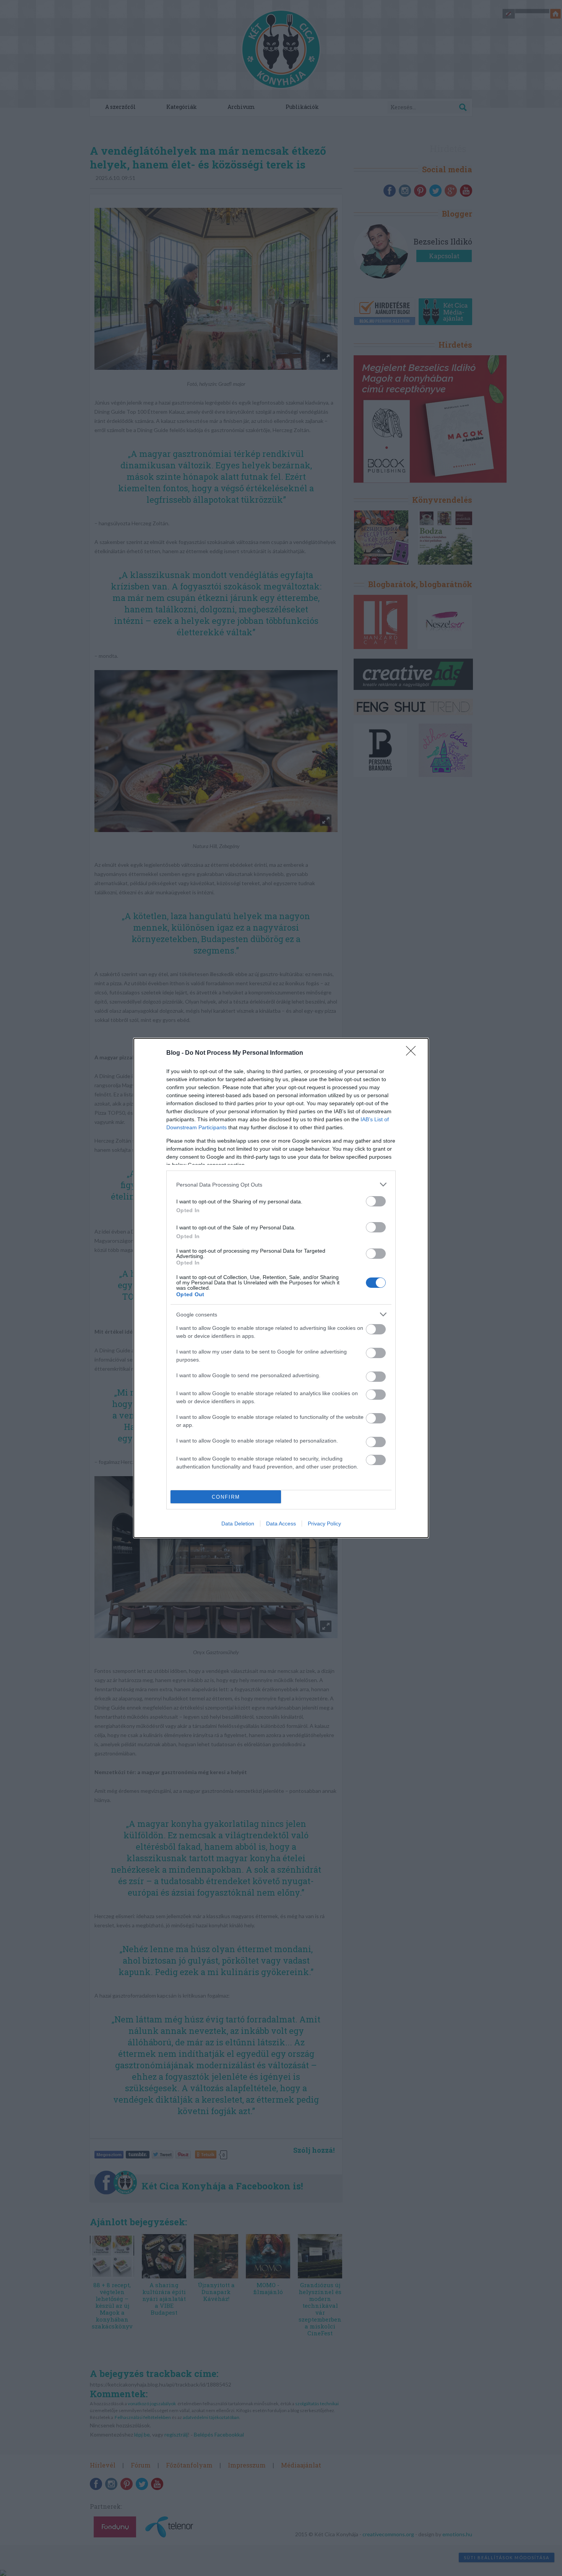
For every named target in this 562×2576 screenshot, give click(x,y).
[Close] (413, 1053)
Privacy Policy (324, 1524)
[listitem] (281, 1184)
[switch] (376, 1201)
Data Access (281, 1524)
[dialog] (281, 1288)
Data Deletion (238, 1524)
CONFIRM (226, 1497)
